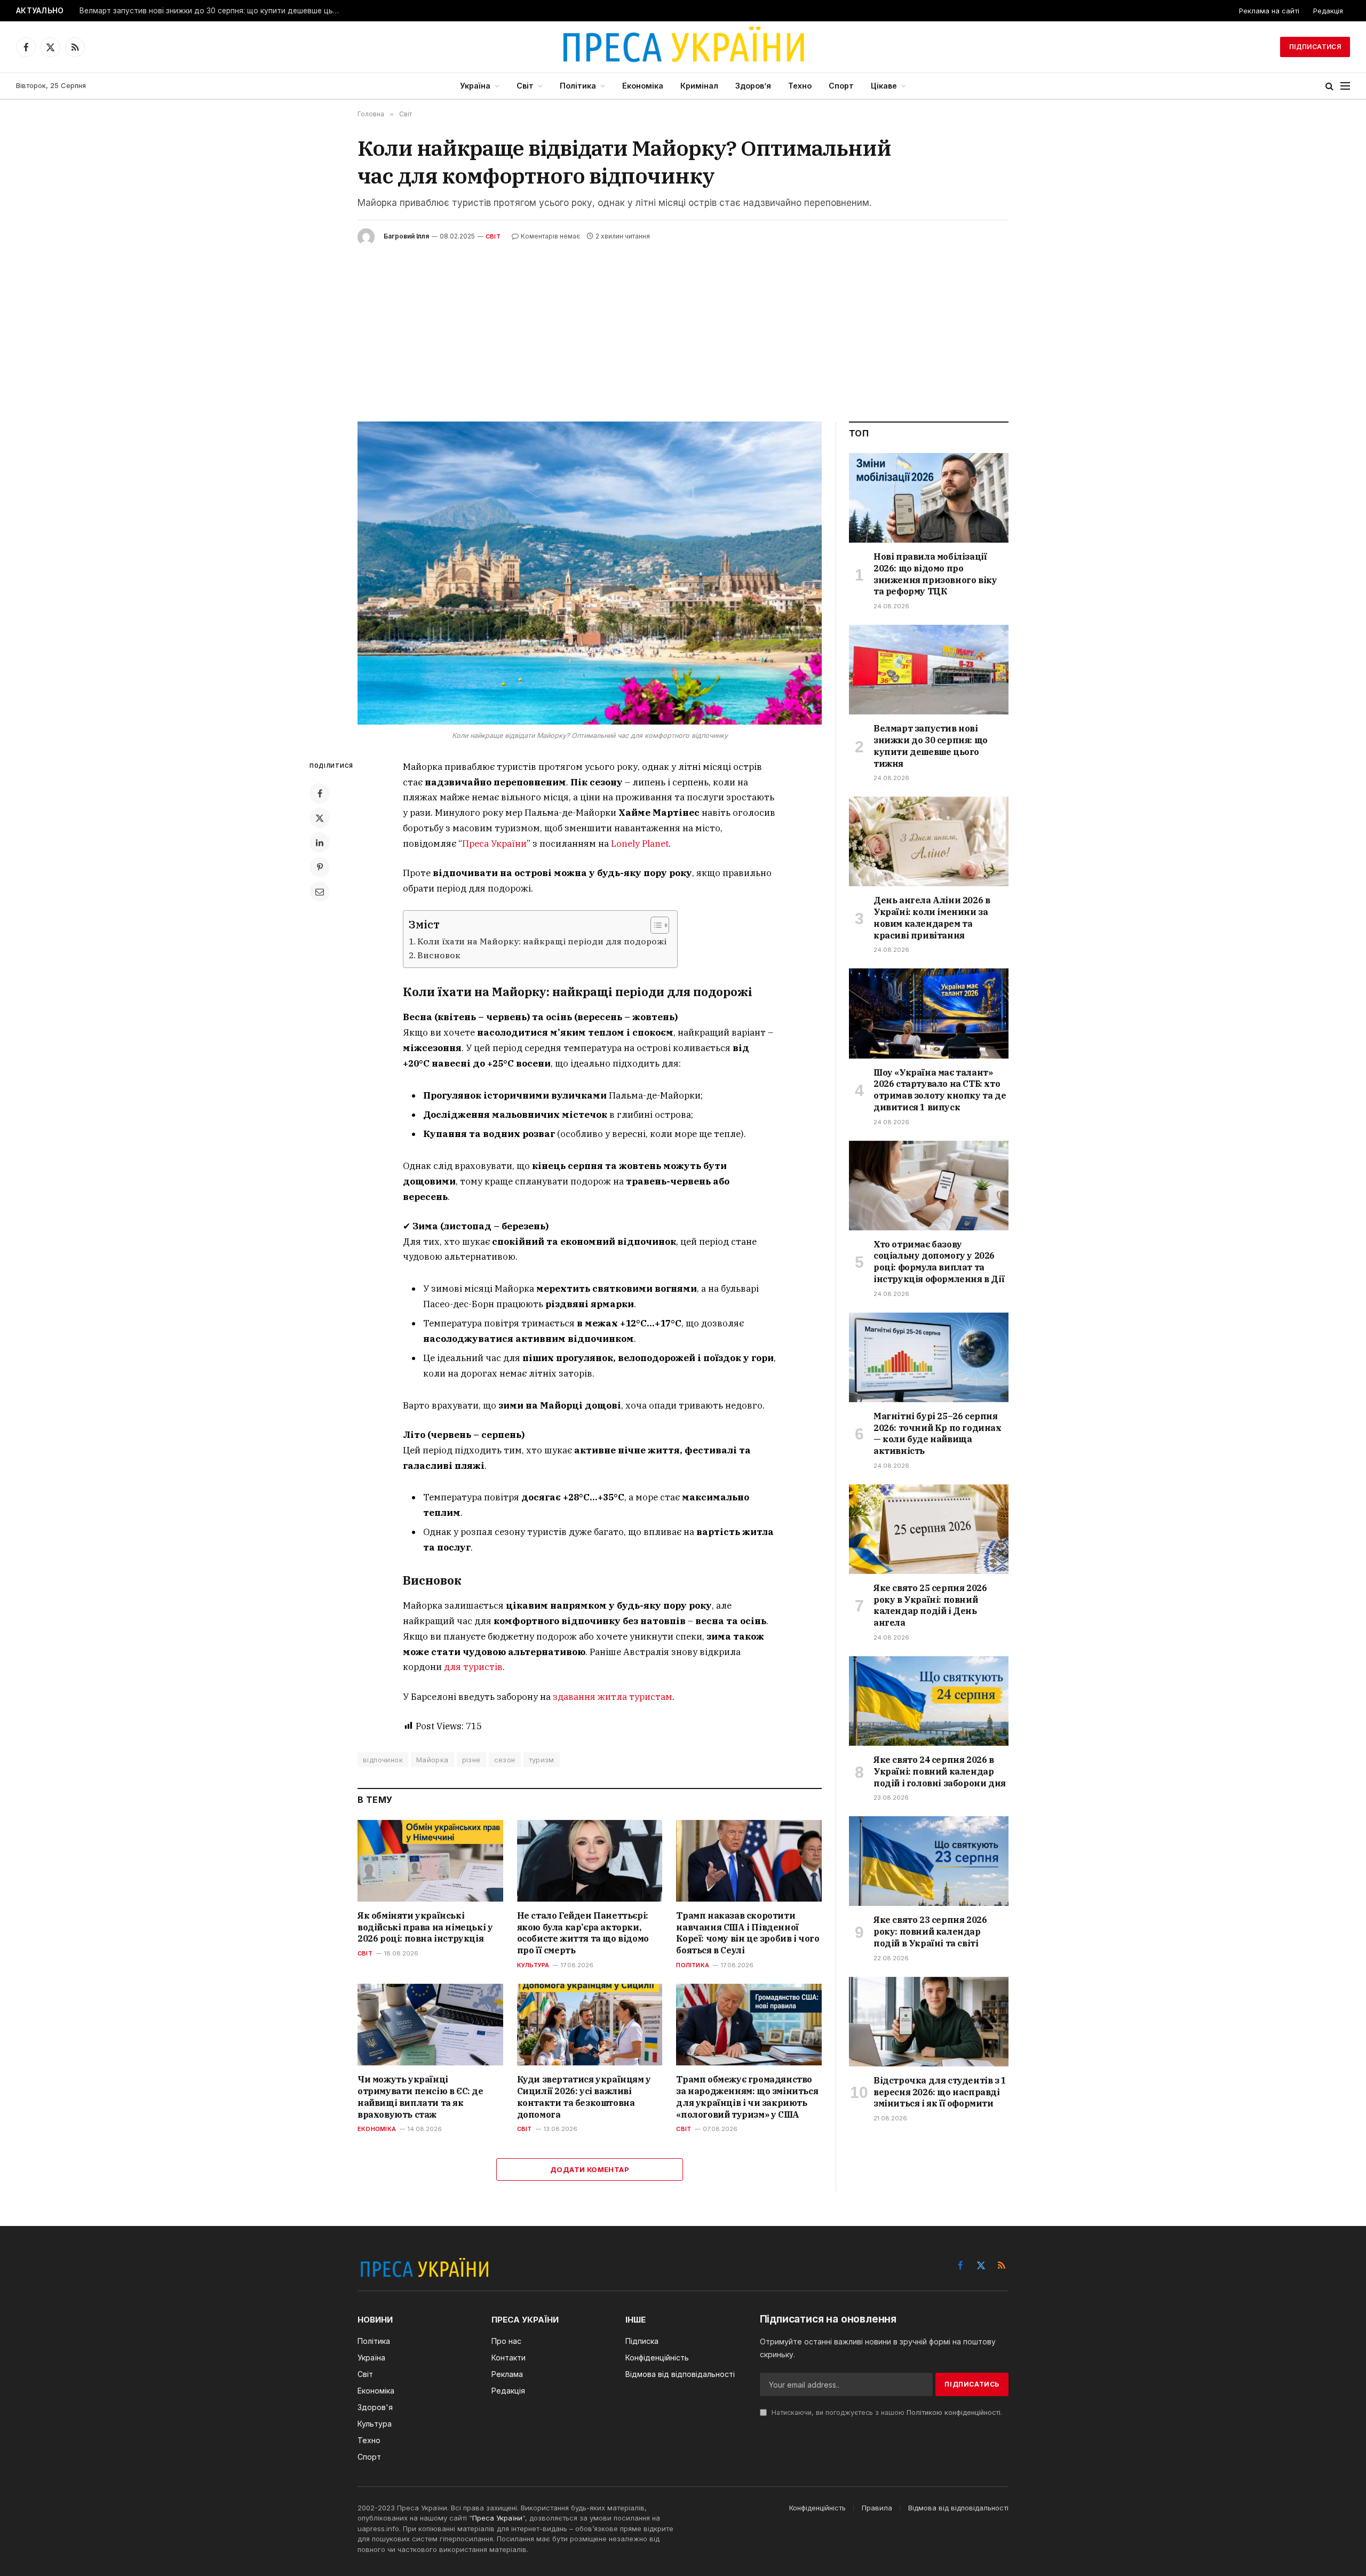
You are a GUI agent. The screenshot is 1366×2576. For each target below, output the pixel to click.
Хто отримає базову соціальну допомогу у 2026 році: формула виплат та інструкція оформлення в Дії (939, 1262)
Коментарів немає (550, 236)
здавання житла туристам (613, 1697)
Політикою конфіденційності (954, 2412)
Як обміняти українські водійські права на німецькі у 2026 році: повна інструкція (425, 1927)
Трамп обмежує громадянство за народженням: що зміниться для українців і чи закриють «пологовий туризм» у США (747, 2097)
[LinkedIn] (320, 842)
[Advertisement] (683, 325)
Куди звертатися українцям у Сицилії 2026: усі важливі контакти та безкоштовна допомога (584, 2097)
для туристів (473, 1667)
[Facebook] (320, 793)
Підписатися (1315, 47)
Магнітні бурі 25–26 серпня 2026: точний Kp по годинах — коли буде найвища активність (938, 1433)
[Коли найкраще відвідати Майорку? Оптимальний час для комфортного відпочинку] (590, 573)
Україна (475, 86)
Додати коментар (590, 2169)
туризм (542, 1760)
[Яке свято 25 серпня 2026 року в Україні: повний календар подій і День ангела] (929, 1529)
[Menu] (1345, 86)
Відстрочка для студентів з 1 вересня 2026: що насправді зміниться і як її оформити (940, 2092)
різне (471, 1760)
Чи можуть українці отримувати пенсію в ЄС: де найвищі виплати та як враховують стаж (420, 2097)
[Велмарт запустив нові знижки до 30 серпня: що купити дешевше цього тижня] (929, 670)
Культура (533, 1965)
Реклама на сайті (1269, 11)
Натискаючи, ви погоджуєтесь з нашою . (886, 2412)
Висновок (439, 955)
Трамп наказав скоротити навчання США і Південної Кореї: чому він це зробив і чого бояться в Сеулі (748, 1933)
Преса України (494, 844)
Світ (525, 86)
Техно (800, 86)
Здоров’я (753, 86)
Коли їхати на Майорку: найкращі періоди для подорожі (542, 941)
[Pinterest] (320, 867)
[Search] (1329, 86)
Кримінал (699, 86)
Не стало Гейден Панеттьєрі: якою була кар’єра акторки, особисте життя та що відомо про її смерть (583, 1933)
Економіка (643, 86)
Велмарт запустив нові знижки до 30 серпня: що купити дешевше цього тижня (213, 11)
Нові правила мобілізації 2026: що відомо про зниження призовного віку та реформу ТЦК (935, 574)
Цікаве (884, 86)
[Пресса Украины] (683, 47)
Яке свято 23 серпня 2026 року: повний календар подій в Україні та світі (930, 1931)
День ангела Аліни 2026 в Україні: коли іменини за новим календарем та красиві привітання (932, 917)
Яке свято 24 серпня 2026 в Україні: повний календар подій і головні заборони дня (940, 1771)
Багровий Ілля (406, 236)
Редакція (1328, 11)
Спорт (841, 86)
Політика (578, 86)
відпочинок (383, 1760)
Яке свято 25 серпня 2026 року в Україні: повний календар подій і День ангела (930, 1605)
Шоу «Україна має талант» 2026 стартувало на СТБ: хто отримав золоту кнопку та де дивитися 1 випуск (940, 1090)
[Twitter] (320, 818)
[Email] (320, 892)
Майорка (432, 1760)
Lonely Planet (640, 844)
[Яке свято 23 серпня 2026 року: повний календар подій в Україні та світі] (929, 1861)
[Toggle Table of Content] (654, 925)
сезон (505, 1760)
